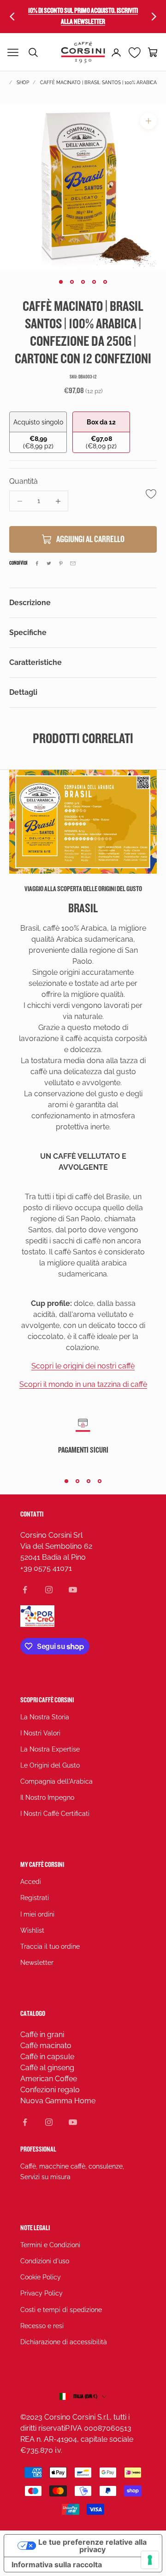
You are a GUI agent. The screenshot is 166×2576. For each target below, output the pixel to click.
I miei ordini (37, 1914)
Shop (23, 83)
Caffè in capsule (47, 2057)
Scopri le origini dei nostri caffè (83, 1366)
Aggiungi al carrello (90, 539)
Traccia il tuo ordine (50, 1946)
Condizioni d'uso (45, 2261)
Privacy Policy (41, 2293)
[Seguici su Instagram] (49, 1590)
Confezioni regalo (50, 2090)
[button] (153, 52)
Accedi (31, 1882)
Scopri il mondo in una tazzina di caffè (83, 1384)
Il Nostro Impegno (47, 1797)
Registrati (35, 1898)
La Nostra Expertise (50, 1749)
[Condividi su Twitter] (49, 563)
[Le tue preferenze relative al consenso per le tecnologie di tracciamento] (150, 2560)
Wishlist (32, 1930)
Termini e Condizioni (50, 2245)
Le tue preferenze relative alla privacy (92, 2546)
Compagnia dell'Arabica (56, 1781)
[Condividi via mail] (73, 563)
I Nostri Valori (40, 1733)
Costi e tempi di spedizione (61, 2310)
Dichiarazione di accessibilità (64, 2342)
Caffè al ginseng (47, 2068)
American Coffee (49, 2079)
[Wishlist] (135, 52)
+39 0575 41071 (46, 1568)
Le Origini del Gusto (50, 1765)
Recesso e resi (42, 2326)
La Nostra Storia (45, 1717)
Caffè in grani (42, 2035)
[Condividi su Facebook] (37, 563)
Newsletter (37, 1963)
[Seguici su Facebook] (25, 1590)
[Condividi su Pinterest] (61, 563)
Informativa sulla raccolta (57, 2565)
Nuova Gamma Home (58, 2101)
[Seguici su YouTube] (73, 1590)
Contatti (32, 1514)
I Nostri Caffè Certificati (55, 1814)
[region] (83, 186)
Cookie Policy (41, 2277)
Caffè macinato (46, 2046)
